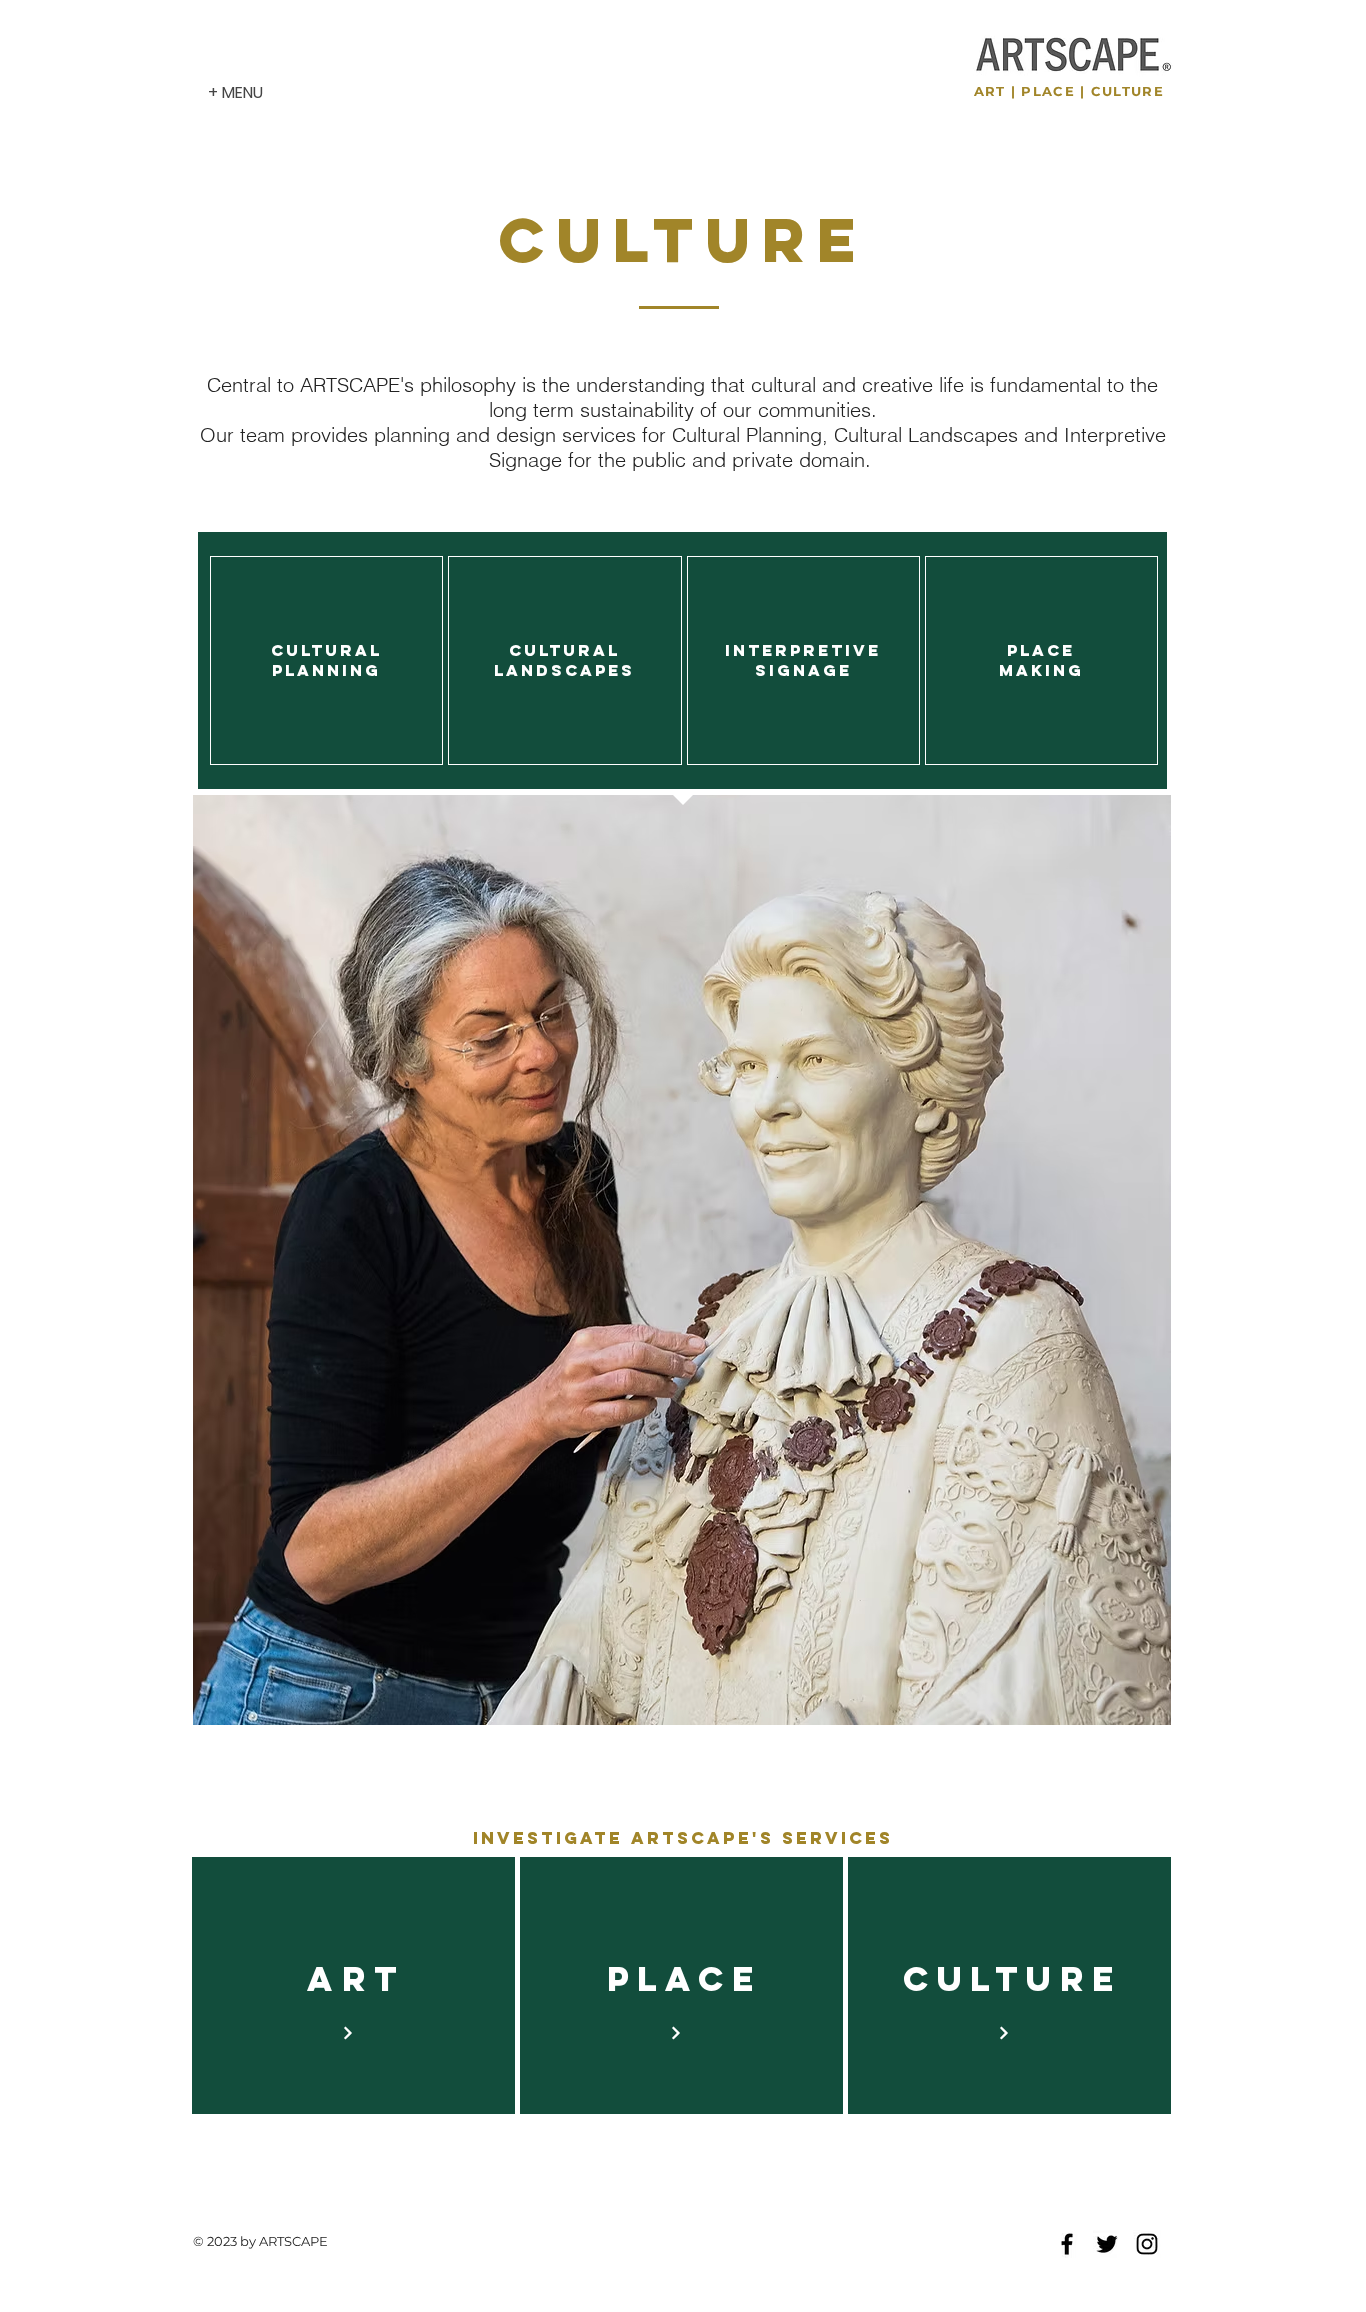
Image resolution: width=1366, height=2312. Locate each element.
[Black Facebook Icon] (1067, 2244)
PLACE (1048, 91)
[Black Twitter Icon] (1107, 2244)
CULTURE (1127, 91)
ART (990, 91)
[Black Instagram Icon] (1147, 2244)
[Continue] (347, 2033)
